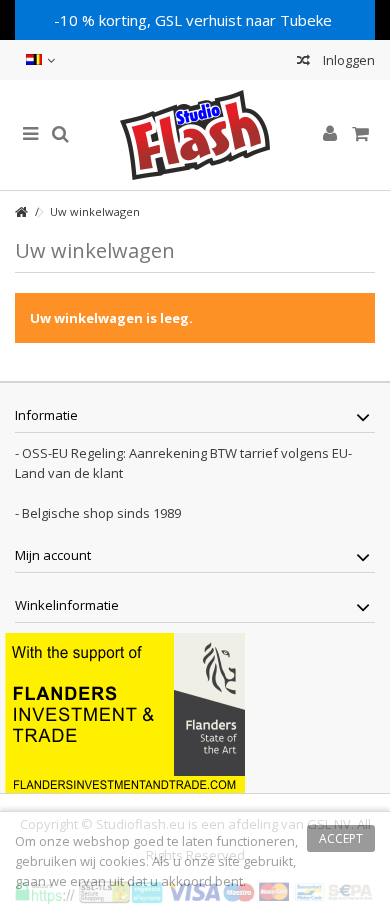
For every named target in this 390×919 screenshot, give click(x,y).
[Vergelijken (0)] (303, 62)
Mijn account (53, 555)
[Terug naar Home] (21, 212)
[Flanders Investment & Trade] (125, 711)
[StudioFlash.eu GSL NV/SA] (195, 135)
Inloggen (347, 60)
